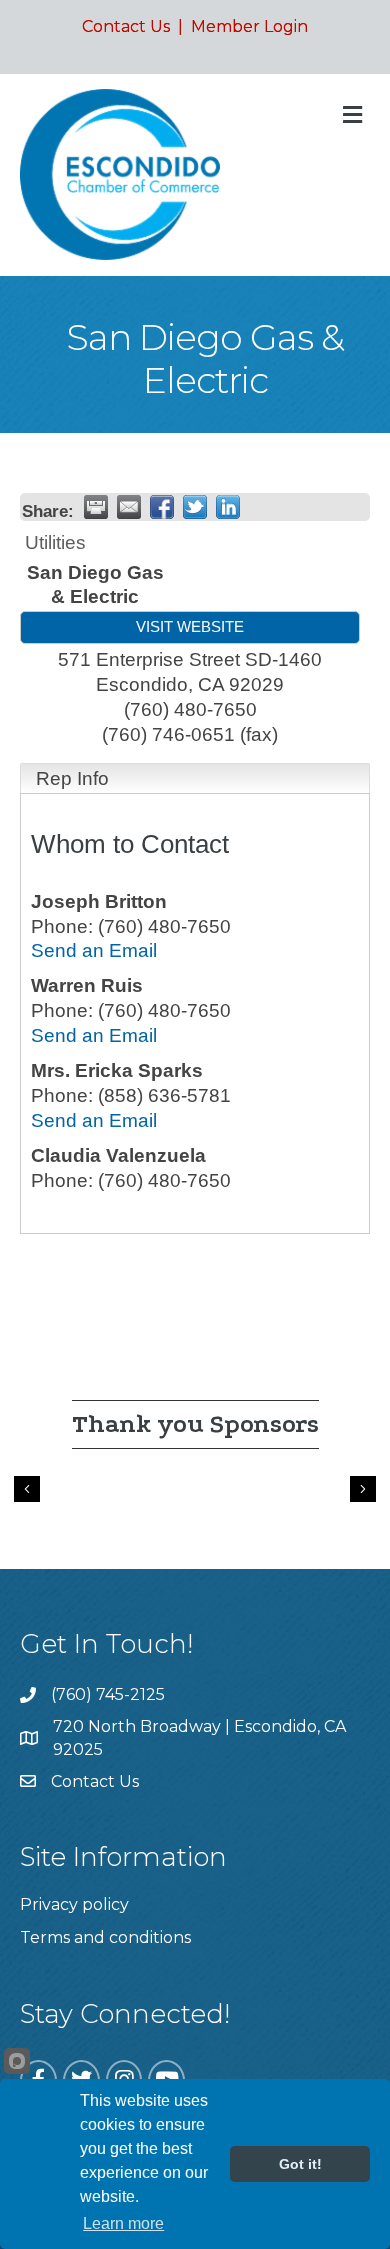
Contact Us (126, 26)
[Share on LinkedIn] (228, 507)
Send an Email (94, 950)
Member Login (249, 26)
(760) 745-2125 (108, 1694)
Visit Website (190, 626)
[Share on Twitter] (195, 507)
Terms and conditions (105, 1937)
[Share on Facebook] (162, 507)
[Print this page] (96, 507)
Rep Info (72, 778)
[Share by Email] (129, 507)
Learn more (123, 2223)
